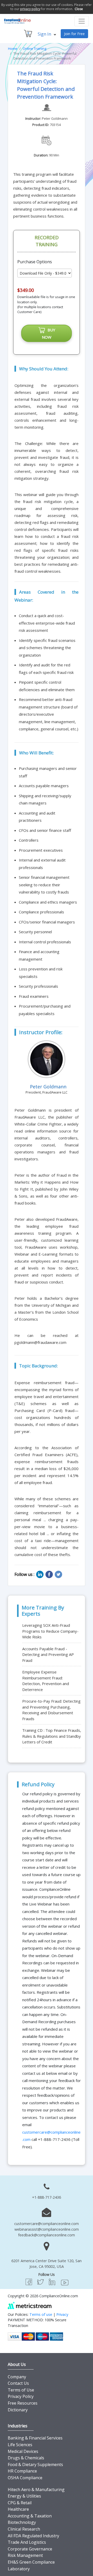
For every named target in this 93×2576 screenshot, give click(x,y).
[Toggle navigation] (82, 21)
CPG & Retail (20, 2503)
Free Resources (23, 2403)
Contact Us (18, 2383)
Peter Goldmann (55, 118)
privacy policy (30, 9)
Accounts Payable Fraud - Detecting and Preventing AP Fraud (48, 1654)
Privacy (62, 2314)
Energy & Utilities (24, 2496)
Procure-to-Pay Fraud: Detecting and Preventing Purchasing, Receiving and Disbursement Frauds (51, 1710)
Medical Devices (23, 2451)
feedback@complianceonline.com (47, 2235)
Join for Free (74, 34)
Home (13, 49)
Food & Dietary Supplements (35, 2465)
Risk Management (25, 2555)
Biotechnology (22, 2522)
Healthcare (18, 2509)
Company (17, 2377)
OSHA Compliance (25, 2478)
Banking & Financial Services (35, 2438)
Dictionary (18, 2410)
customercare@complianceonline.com (47, 2224)
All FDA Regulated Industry (33, 2536)
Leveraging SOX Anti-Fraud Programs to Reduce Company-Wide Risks (50, 1631)
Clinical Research (24, 2529)
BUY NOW (49, 333)
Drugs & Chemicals (26, 2458)
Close (79, 9)
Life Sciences (20, 2445)
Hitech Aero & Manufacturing (36, 2490)
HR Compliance (22, 2471)
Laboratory (19, 2569)
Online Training (34, 49)
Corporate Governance (30, 2549)
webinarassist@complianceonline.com (47, 2229)
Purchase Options (35, 262)
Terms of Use (21, 2390)
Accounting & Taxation (30, 2516)
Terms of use (41, 2314)
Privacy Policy (21, 2396)
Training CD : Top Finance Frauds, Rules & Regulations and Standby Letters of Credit (52, 1736)
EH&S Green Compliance (31, 2562)
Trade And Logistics (27, 2542)
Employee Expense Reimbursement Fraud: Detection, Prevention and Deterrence (46, 1681)
